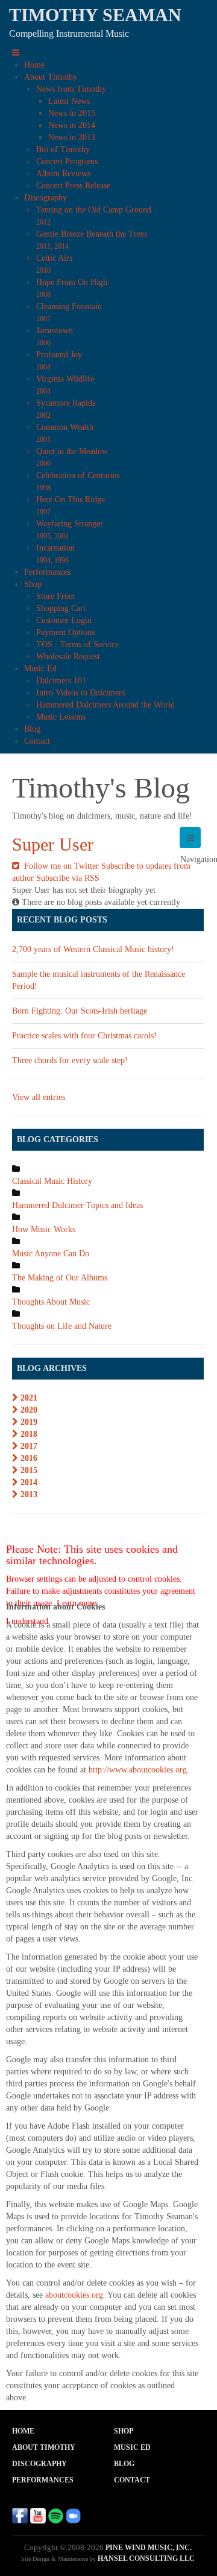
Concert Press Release (73, 186)
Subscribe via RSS (68, 878)
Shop (33, 584)
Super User (53, 844)
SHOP (124, 2431)
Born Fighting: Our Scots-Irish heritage (80, 1011)
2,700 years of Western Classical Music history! (93, 949)
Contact (37, 741)
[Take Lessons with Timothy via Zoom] (73, 2515)
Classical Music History (52, 1181)
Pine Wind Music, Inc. (149, 2548)
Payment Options (65, 632)
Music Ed (40, 669)
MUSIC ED (132, 2447)
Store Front (56, 596)
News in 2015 (72, 113)
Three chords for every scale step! (70, 1060)
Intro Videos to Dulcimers (80, 693)
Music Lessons (61, 717)
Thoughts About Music (51, 1302)
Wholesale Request (68, 657)
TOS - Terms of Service (77, 644)
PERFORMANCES (43, 2480)
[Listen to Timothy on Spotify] (55, 2515)
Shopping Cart (61, 608)
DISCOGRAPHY (39, 2464)
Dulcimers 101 (61, 681)
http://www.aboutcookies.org (138, 1770)
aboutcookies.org (74, 2295)
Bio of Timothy (63, 149)
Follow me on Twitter (60, 866)
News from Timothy (71, 89)
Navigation (190, 838)
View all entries (39, 1097)
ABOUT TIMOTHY (44, 2447)
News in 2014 (72, 125)
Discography (46, 198)
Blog (32, 729)
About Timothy (51, 77)
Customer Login (64, 620)
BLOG (124, 2464)
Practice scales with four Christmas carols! (84, 1036)
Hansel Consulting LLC (146, 2558)
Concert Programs (67, 161)
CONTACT (132, 2480)
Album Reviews (63, 174)
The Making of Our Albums (60, 1278)
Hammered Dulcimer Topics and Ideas (77, 1205)
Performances (47, 572)
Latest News (69, 101)
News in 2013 (72, 137)
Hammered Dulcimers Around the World (105, 705)
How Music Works (44, 1229)
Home (34, 65)
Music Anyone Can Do (51, 1254)
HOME (23, 2431)
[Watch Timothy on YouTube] (38, 2515)
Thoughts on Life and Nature (62, 1326)
